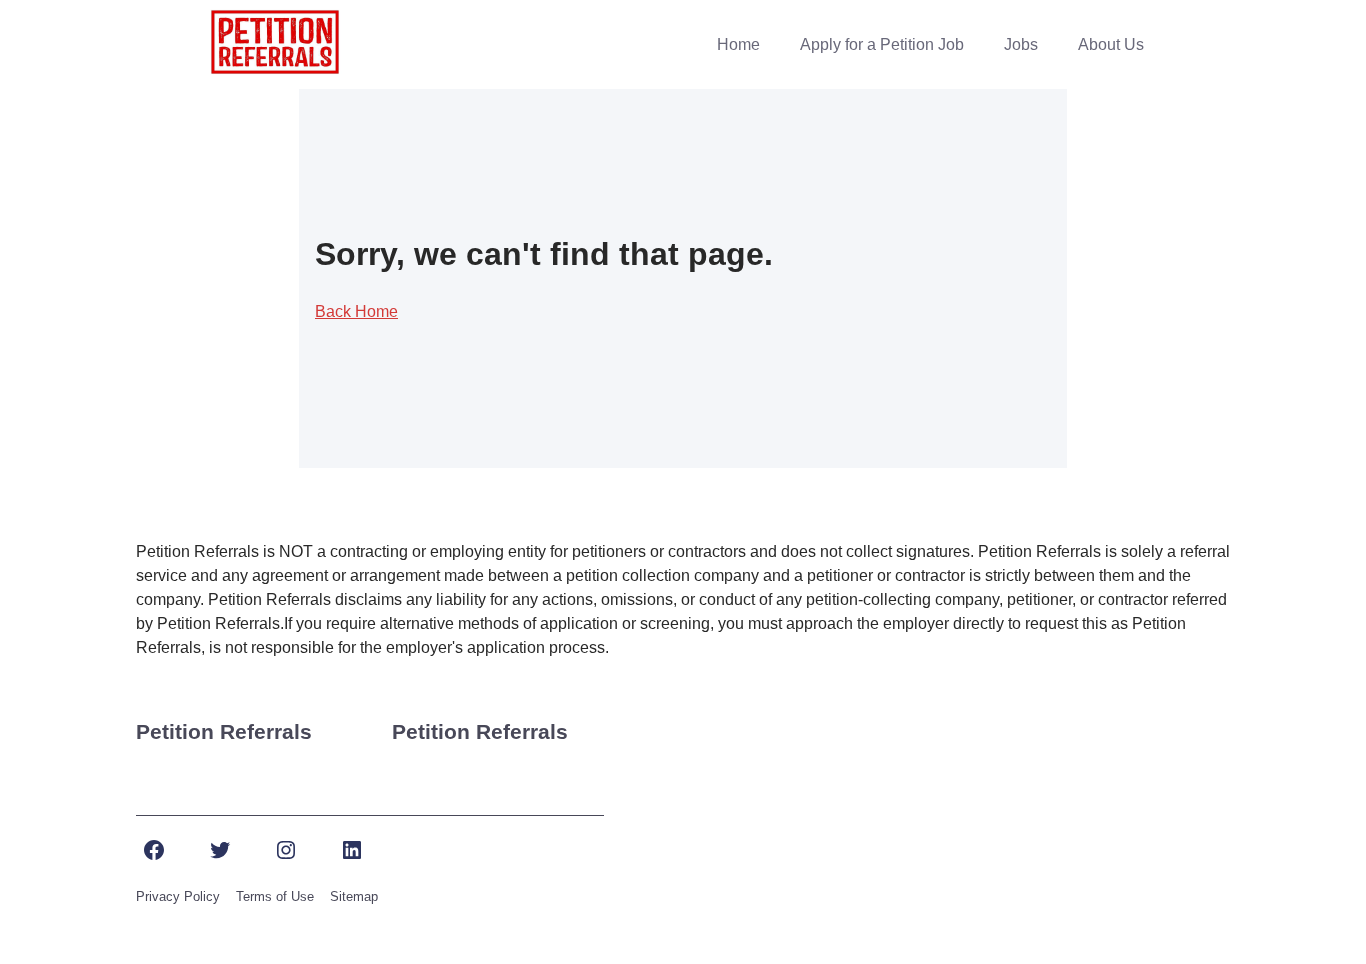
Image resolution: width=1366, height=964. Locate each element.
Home (738, 44)
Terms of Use (275, 896)
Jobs (1021, 44)
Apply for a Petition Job (882, 44)
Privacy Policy (178, 896)
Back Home (356, 311)
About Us (1111, 44)
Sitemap (354, 896)
